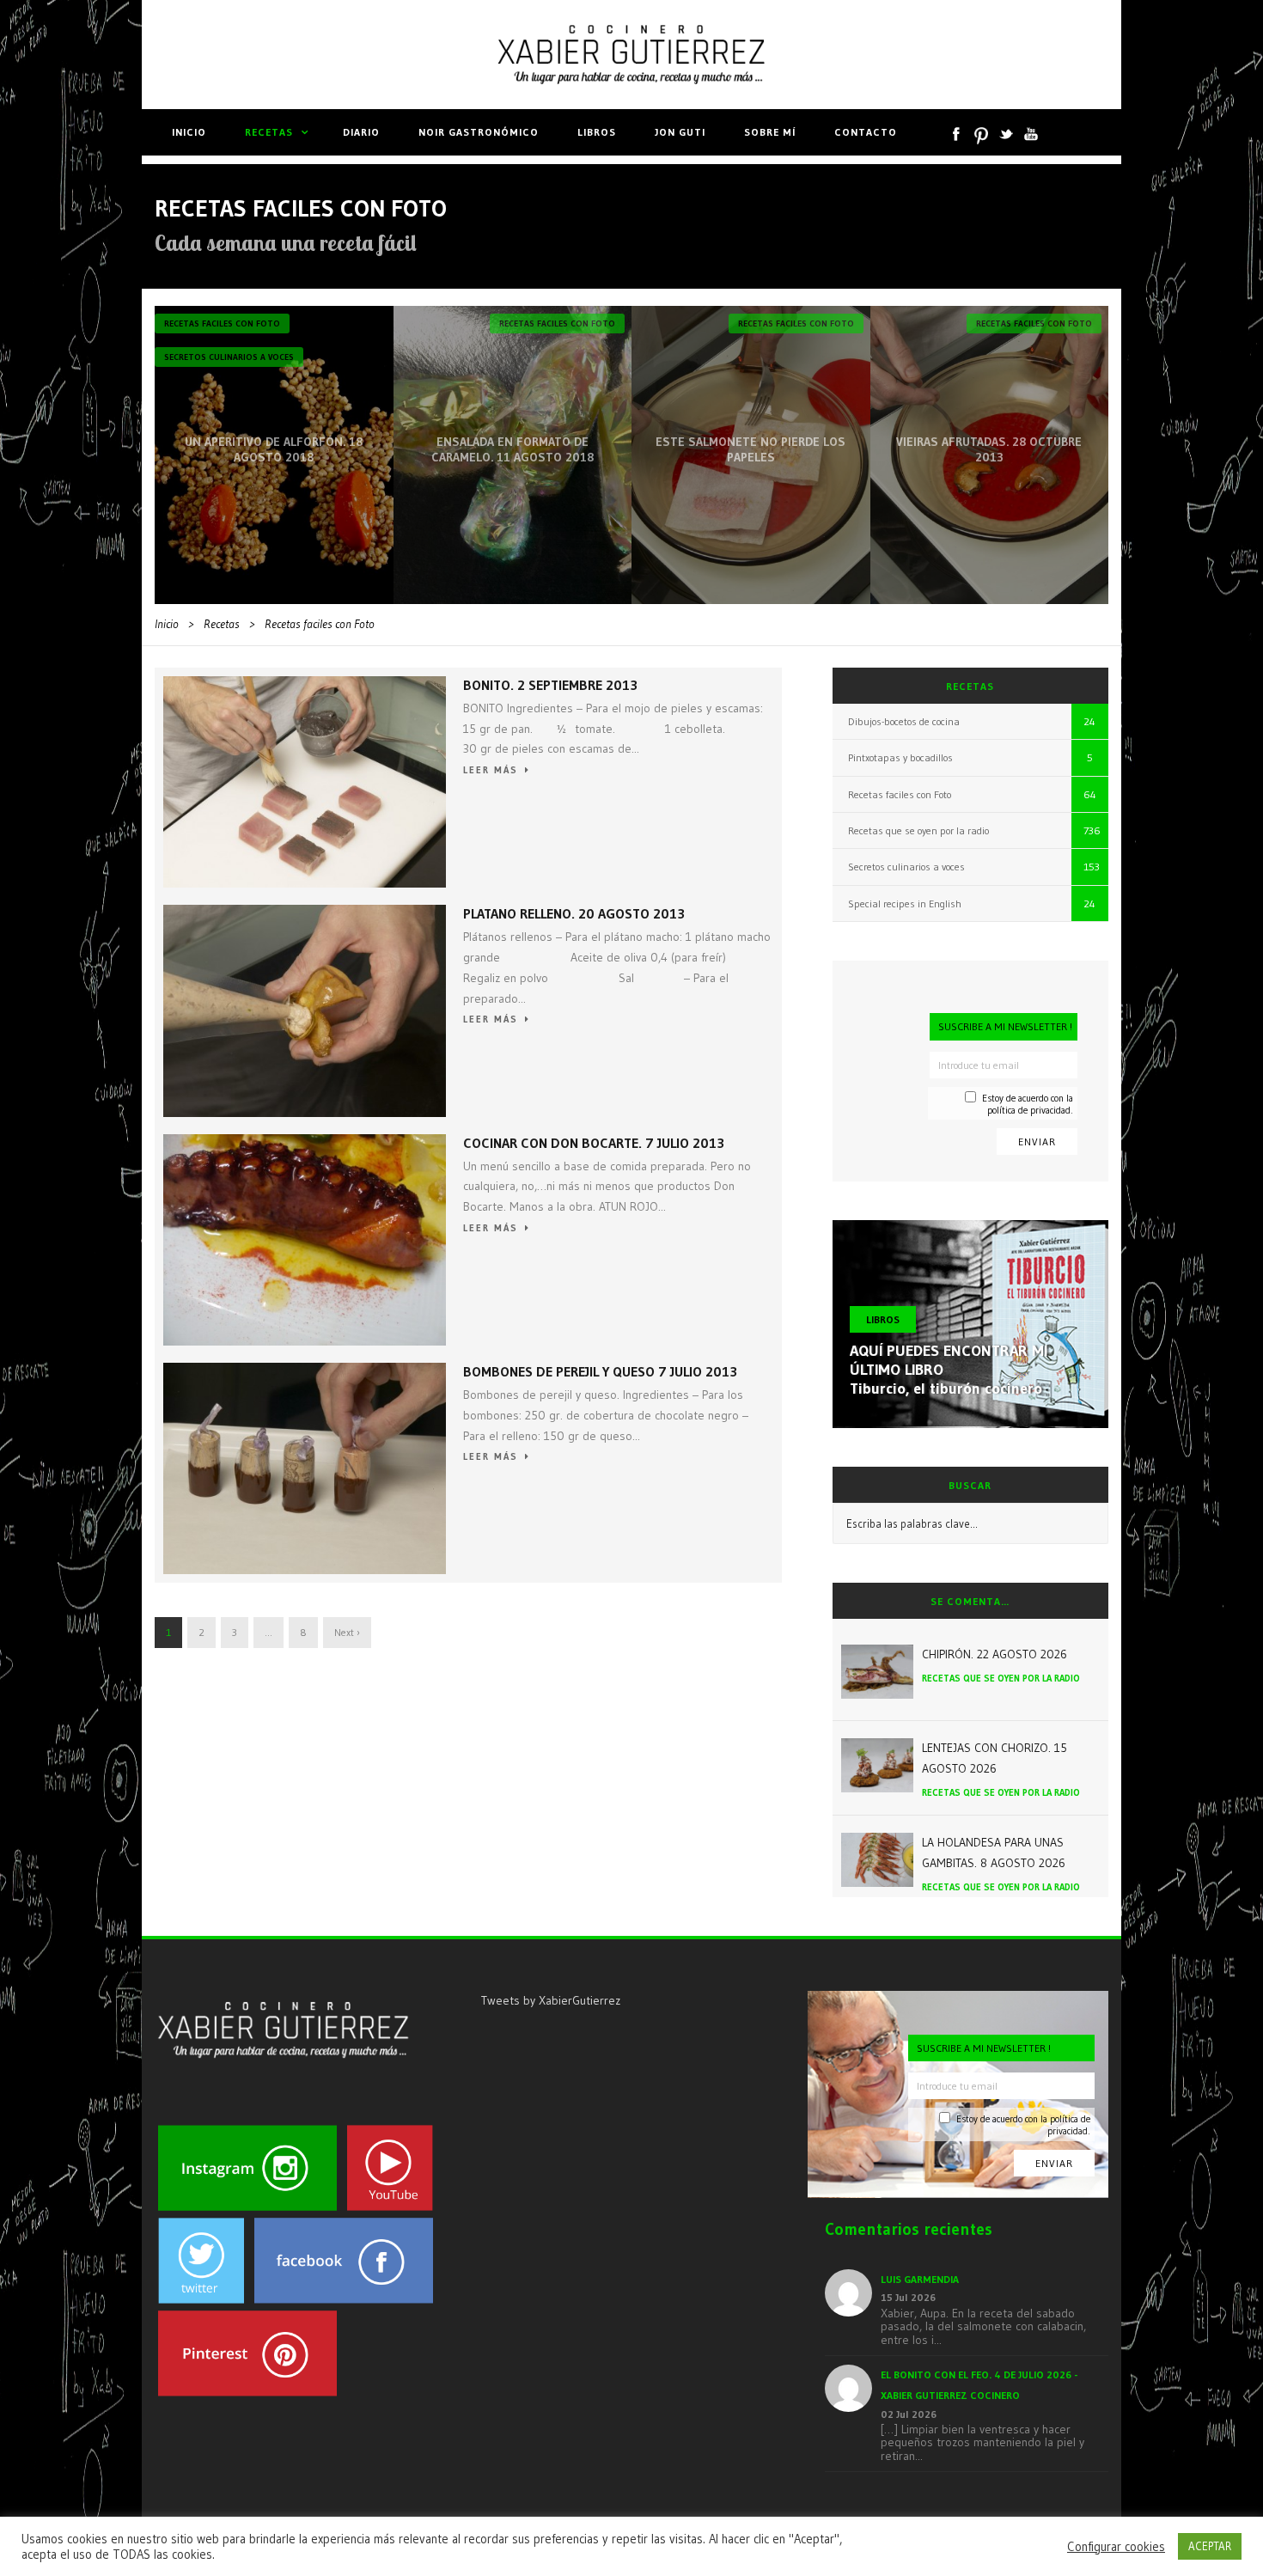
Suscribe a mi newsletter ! (1005, 1026)
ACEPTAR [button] (1210, 2546)
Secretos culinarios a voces (229, 357)
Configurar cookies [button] (1116, 2547)
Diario (361, 132)
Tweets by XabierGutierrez (551, 2000)
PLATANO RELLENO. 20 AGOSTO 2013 (574, 913)
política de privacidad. (1030, 1110)
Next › (347, 1632)
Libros (597, 132)
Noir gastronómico (479, 132)
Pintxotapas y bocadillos (900, 757)
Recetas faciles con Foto (222, 324)
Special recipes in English (905, 903)
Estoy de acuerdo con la (1028, 1104)
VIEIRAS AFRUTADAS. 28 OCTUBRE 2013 (989, 449)
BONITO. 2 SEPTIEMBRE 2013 (550, 685)
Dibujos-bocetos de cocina (904, 721)
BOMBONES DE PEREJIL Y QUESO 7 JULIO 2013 (600, 1371)
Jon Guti (680, 132)
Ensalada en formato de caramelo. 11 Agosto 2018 (513, 449)
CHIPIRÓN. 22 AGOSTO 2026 (995, 1654)
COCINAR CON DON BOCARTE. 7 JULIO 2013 (594, 1143)
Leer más (491, 770)
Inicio (189, 132)
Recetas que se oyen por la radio (918, 830)
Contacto (866, 132)
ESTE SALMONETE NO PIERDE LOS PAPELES (750, 449)
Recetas (269, 132)
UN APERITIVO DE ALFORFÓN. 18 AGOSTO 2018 (274, 449)
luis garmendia (920, 2279)
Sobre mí (770, 132)
